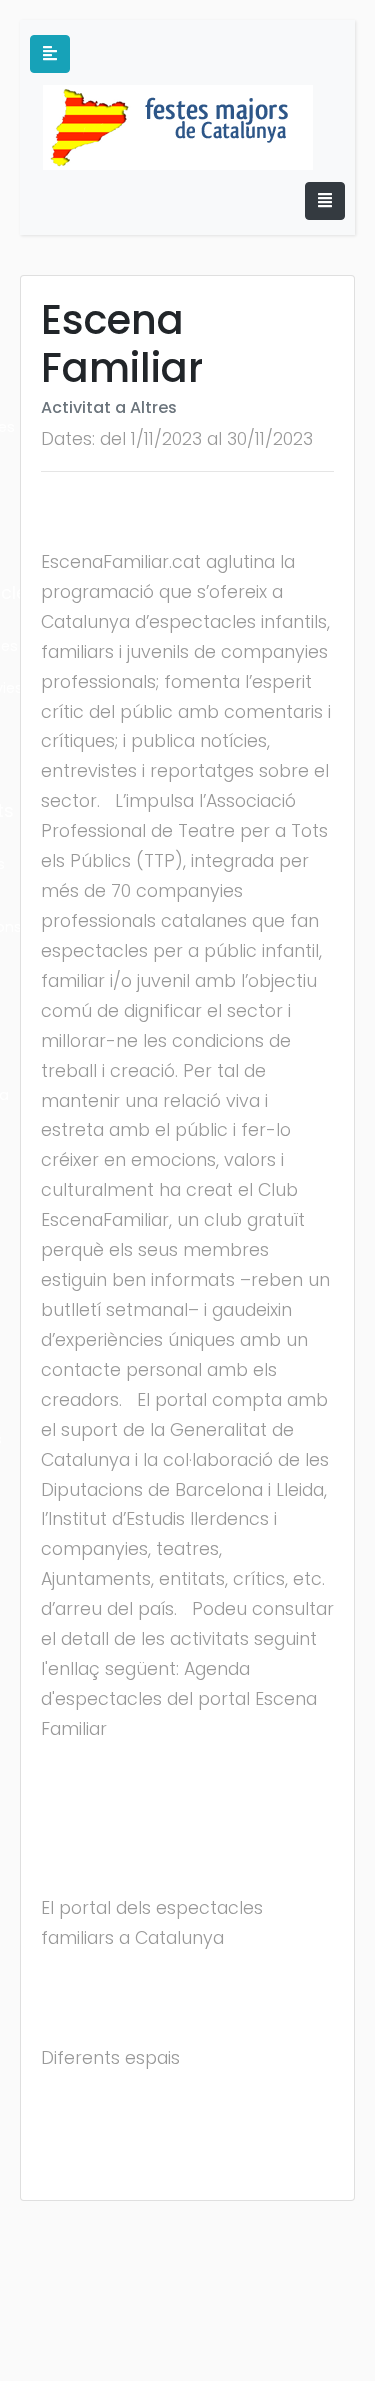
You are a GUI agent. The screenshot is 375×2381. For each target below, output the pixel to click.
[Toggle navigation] (325, 201)
